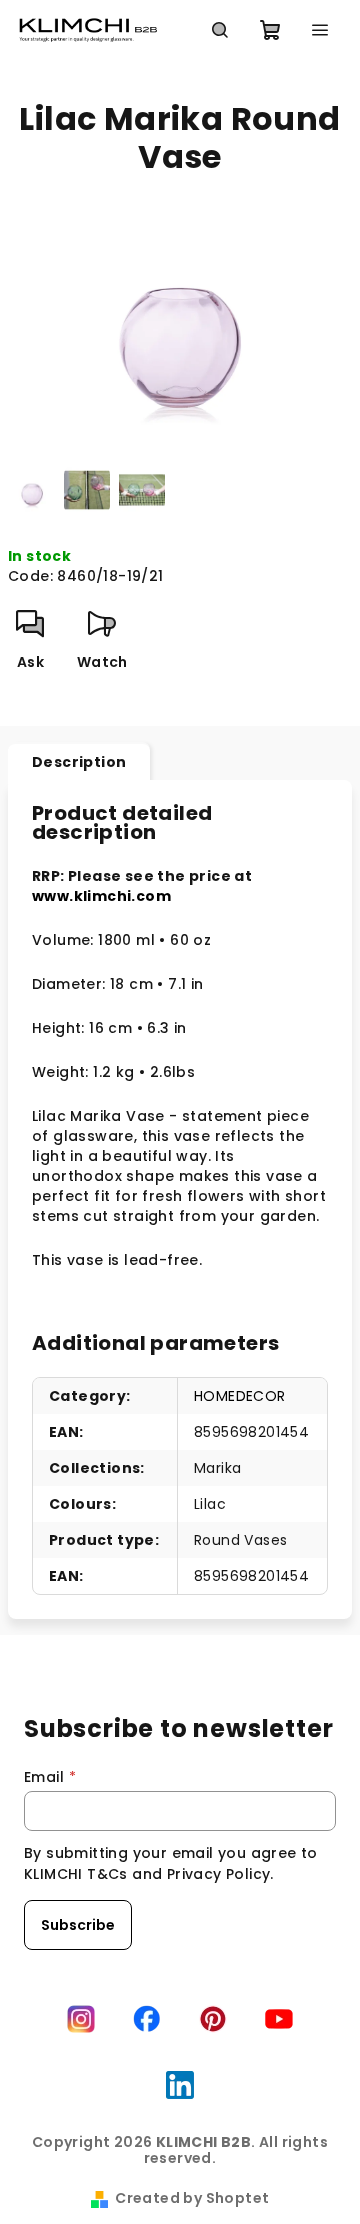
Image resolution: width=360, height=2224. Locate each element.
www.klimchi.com (101, 896)
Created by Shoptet (192, 2198)
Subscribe (78, 1925)
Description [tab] (79, 762)
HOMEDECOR (240, 1396)
